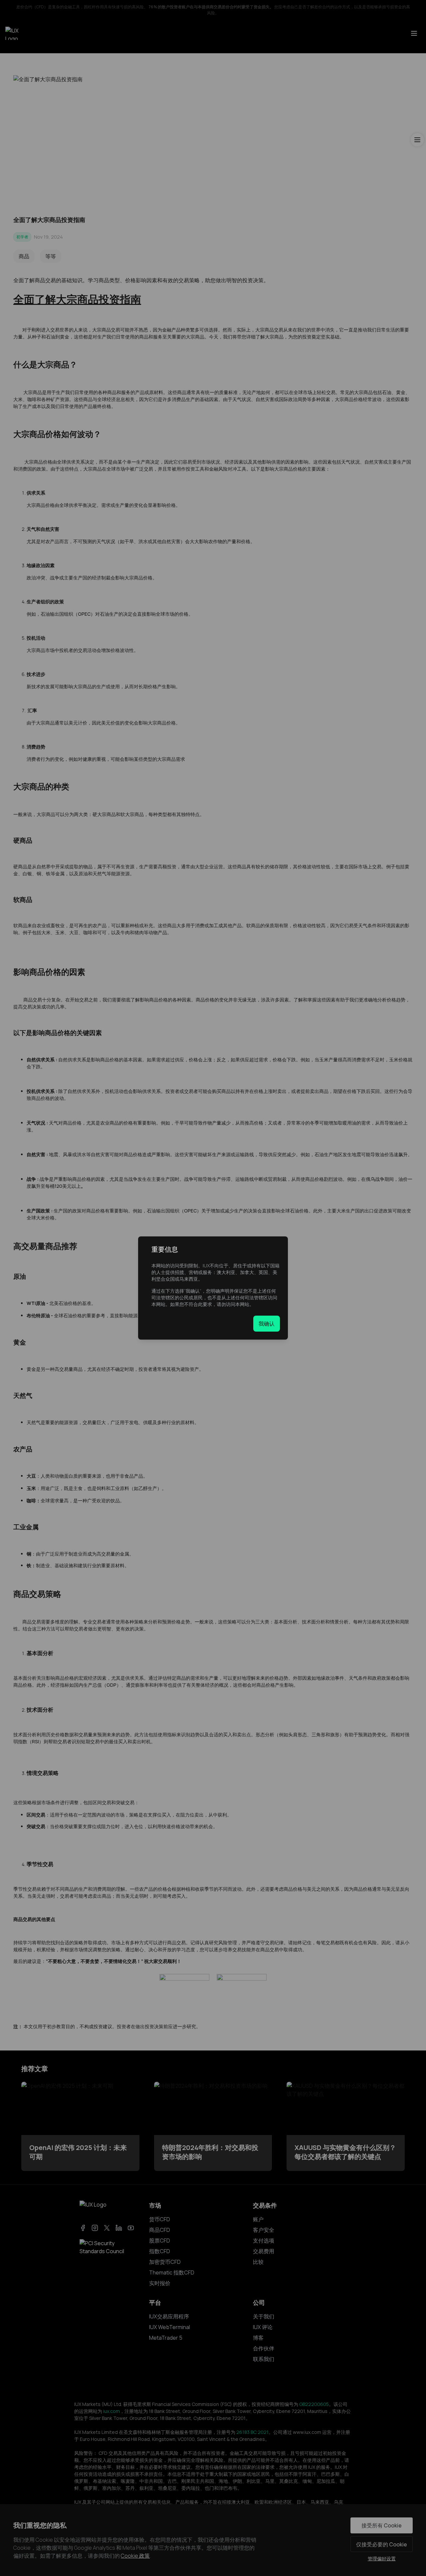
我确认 (267, 1324)
